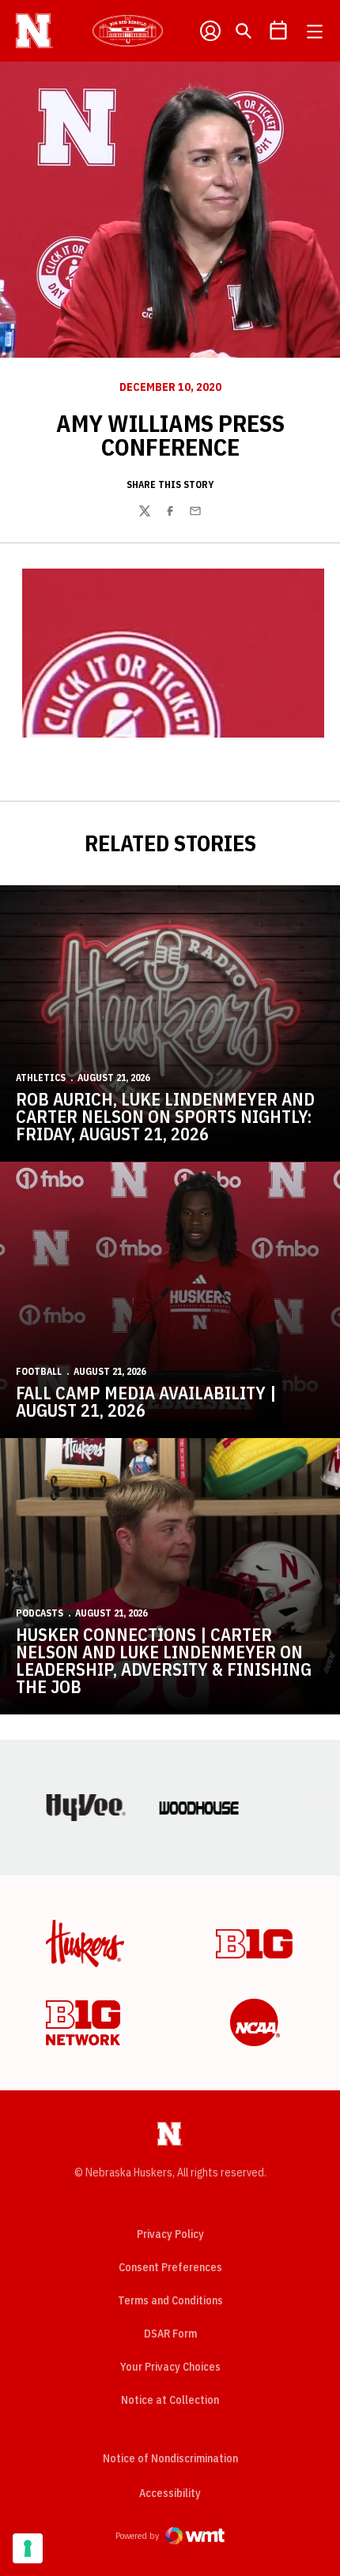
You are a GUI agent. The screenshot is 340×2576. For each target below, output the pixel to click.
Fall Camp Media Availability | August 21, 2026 (146, 1401)
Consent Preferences (170, 2267)
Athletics (41, 1078)
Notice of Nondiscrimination (170, 2458)
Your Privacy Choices (170, 2367)
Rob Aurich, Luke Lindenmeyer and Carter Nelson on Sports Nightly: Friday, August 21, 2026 (165, 1116)
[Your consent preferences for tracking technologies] (28, 2548)
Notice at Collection (170, 2400)
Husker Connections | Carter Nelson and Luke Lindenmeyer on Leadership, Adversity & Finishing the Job (164, 1660)
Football (39, 1371)
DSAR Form (170, 2334)
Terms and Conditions (170, 2300)
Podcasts (40, 1613)
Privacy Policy (170, 2234)
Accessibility (170, 2493)
